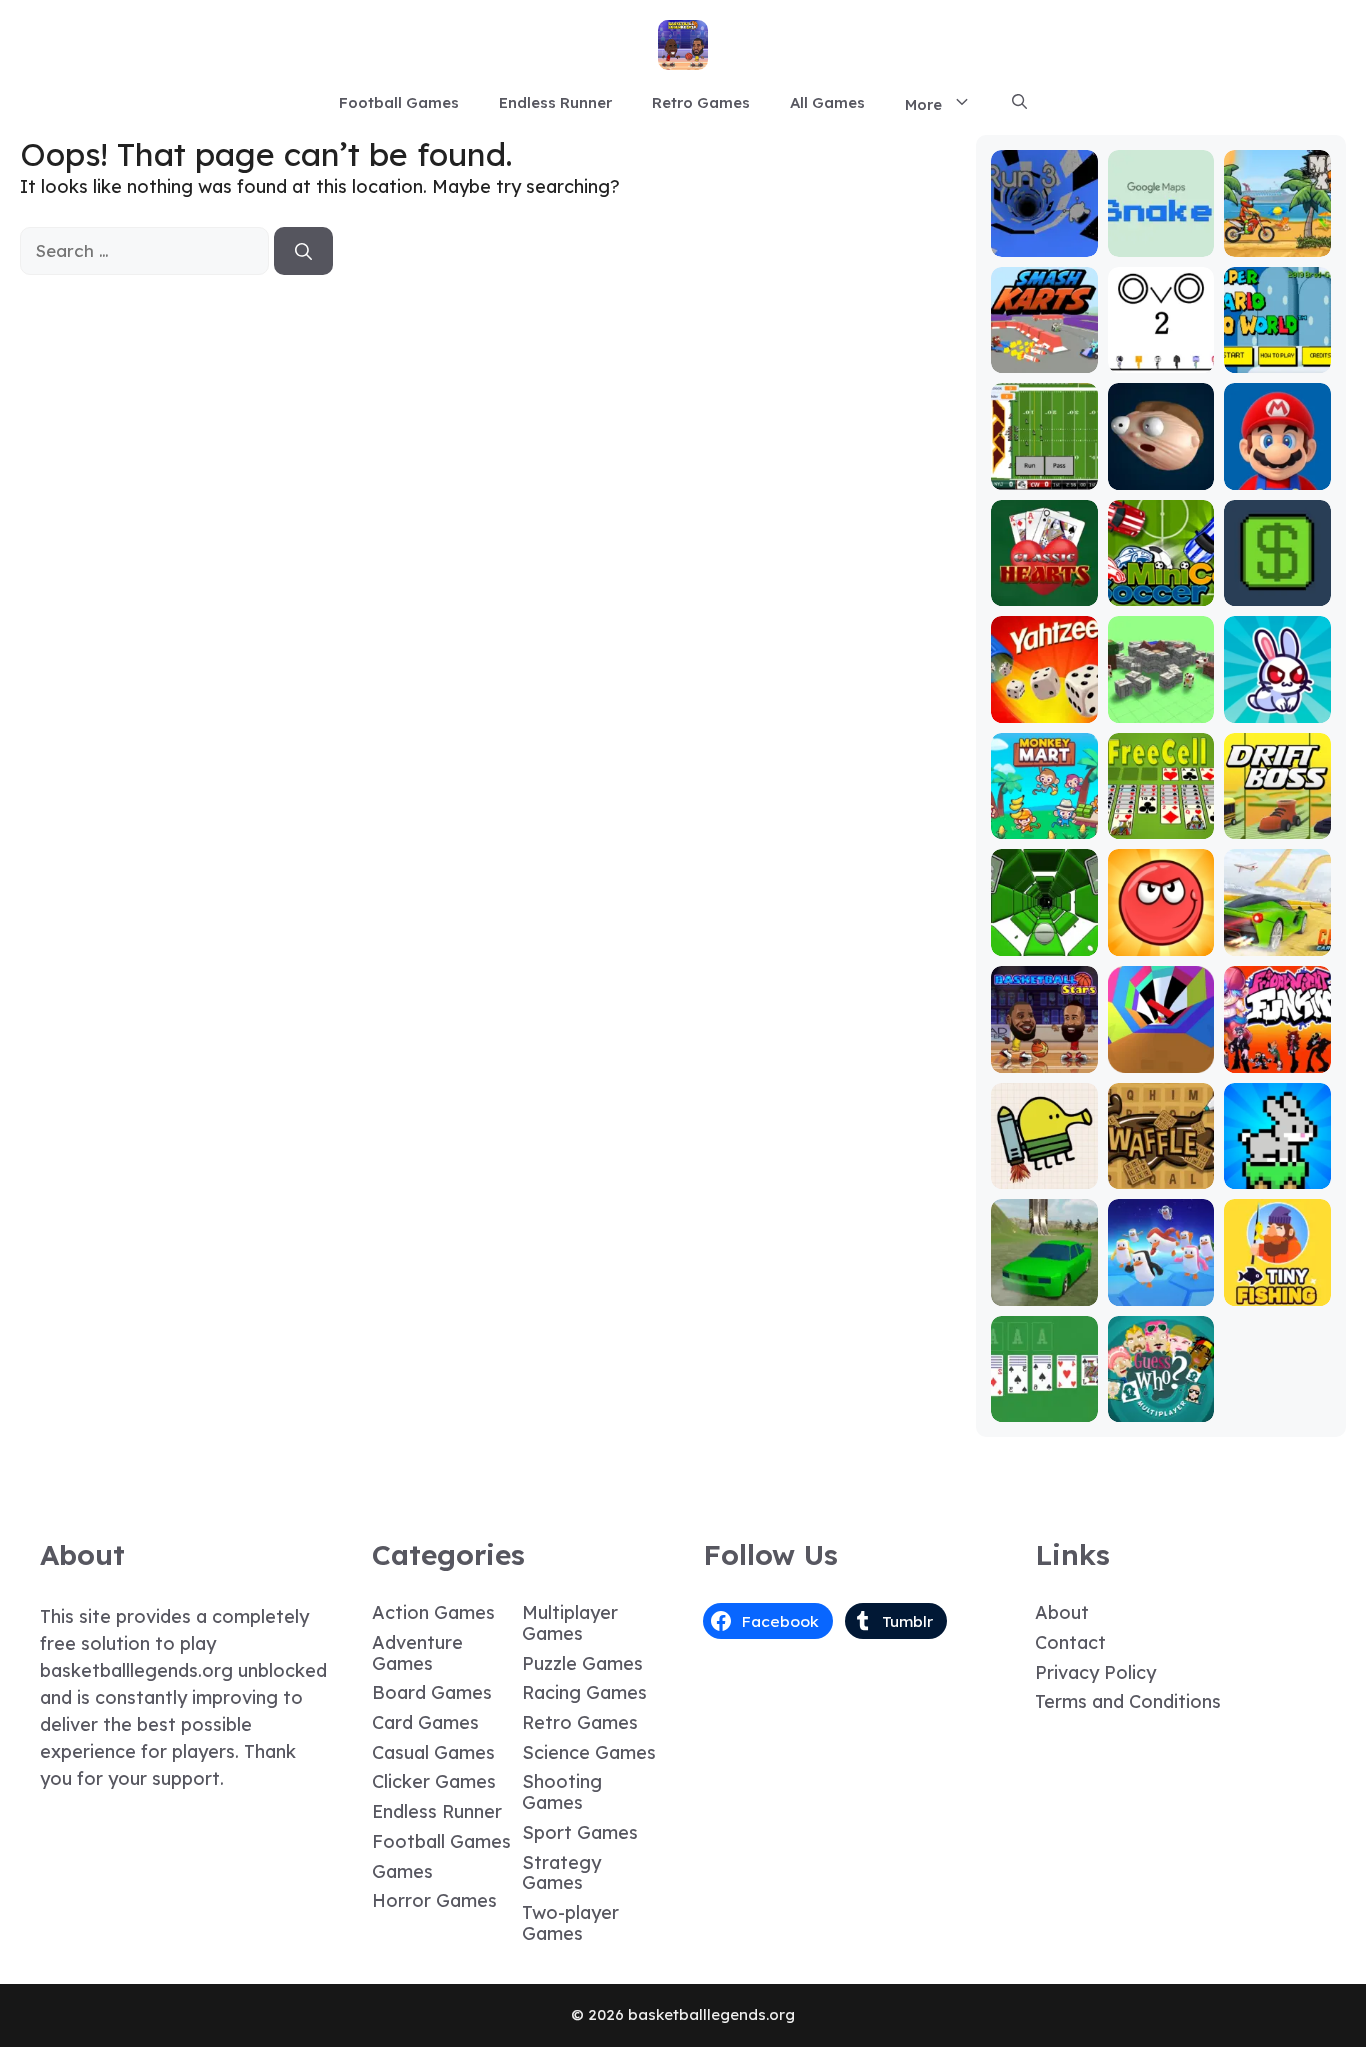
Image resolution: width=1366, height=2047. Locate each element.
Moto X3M (1278, 242)
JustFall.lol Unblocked (1161, 1282)
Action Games (433, 1612)
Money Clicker (1278, 582)
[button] (1019, 103)
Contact (1070, 1642)
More (923, 104)
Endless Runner (555, 102)
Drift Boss (1278, 824)
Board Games (432, 1692)
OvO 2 (1161, 358)
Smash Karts (1044, 349)
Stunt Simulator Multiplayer (1044, 1273)
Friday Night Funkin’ (1278, 1040)
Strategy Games (561, 1873)
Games (402, 1871)
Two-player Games (570, 1923)
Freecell (1161, 824)
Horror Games (434, 1900)
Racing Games (584, 1692)
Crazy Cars (1277, 941)
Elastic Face (1161, 466)
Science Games (589, 1752)
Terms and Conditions (1128, 1701)
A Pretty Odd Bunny (1277, 699)
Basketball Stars (1044, 1049)
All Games (827, 102)
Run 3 (1044, 242)
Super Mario (1277, 466)
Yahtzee (1044, 708)
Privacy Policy (1095, 1672)
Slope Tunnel (1044, 932)
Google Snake (1161, 233)
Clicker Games (434, 1781)
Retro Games (701, 102)
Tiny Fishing (1278, 1291)
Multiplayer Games (570, 1623)
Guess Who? (1161, 1407)
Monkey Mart (1044, 815)
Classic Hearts (1044, 582)
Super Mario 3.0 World (1277, 340)
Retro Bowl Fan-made (1044, 466)
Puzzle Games (582, 1663)
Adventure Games (417, 1653)
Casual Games (433, 1752)
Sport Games (580, 1832)
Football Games (399, 102)
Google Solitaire (1044, 1398)
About (1062, 1612)
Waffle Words (1161, 1165)
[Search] (303, 251)
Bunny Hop (1277, 1174)
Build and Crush (1161, 699)
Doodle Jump (1044, 1165)
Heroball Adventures (1161, 932)
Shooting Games (562, 1792)
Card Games (425, 1722)
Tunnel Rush (1161, 1058)
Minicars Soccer (1161, 582)
